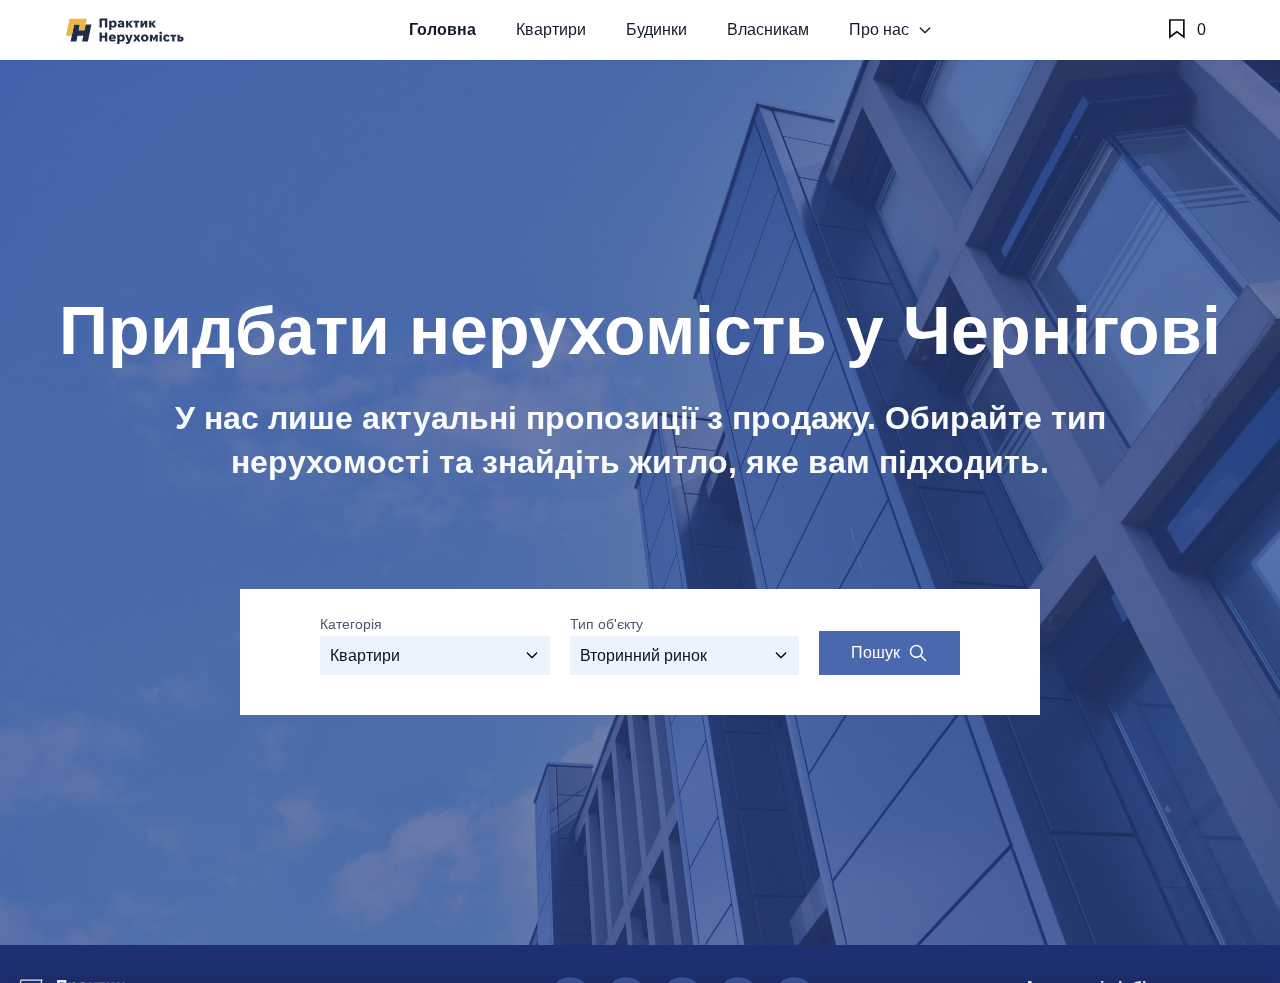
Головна (442, 29)
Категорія (351, 624)
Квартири (551, 29)
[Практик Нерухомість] (125, 30)
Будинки (656, 29)
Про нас (879, 29)
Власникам (768, 29)
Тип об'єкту (606, 624)
